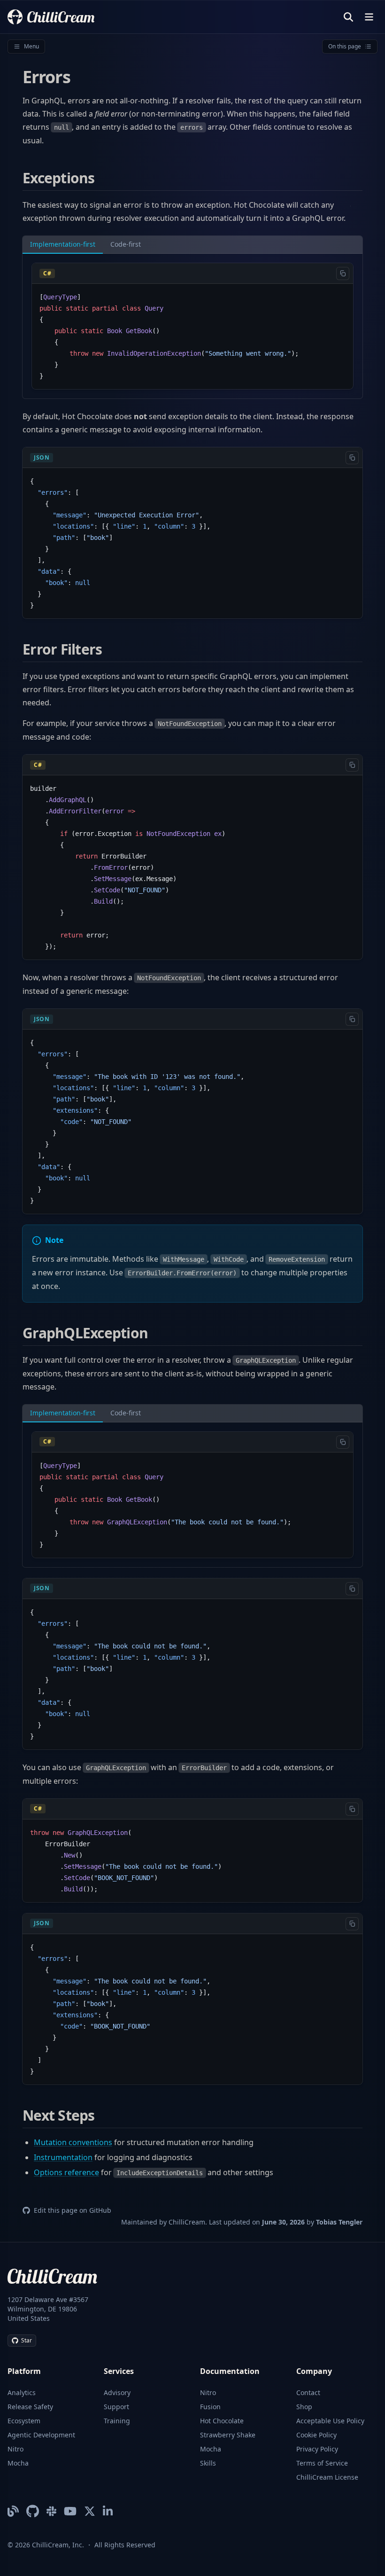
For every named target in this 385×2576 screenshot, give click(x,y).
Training (117, 2421)
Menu (31, 46)
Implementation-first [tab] (63, 244)
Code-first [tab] (126, 244)
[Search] (348, 17)
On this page (345, 46)
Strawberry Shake (228, 2435)
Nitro (15, 2449)
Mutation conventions (73, 2142)
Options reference (66, 2172)
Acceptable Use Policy (330, 2421)
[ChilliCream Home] (51, 17)
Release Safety (30, 2407)
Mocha (18, 2463)
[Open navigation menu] (369, 17)
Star (27, 2340)
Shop (304, 2407)
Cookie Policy (316, 2435)
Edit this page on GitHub (73, 2210)
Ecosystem (24, 2421)
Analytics (22, 2393)
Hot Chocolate (222, 2421)
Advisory (117, 2393)
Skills (208, 2463)
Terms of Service (322, 2463)
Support (116, 2407)
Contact (308, 2393)
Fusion (210, 2407)
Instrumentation (63, 2157)
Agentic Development (41, 2435)
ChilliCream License (327, 2477)
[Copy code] (343, 273)
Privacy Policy (317, 2449)
